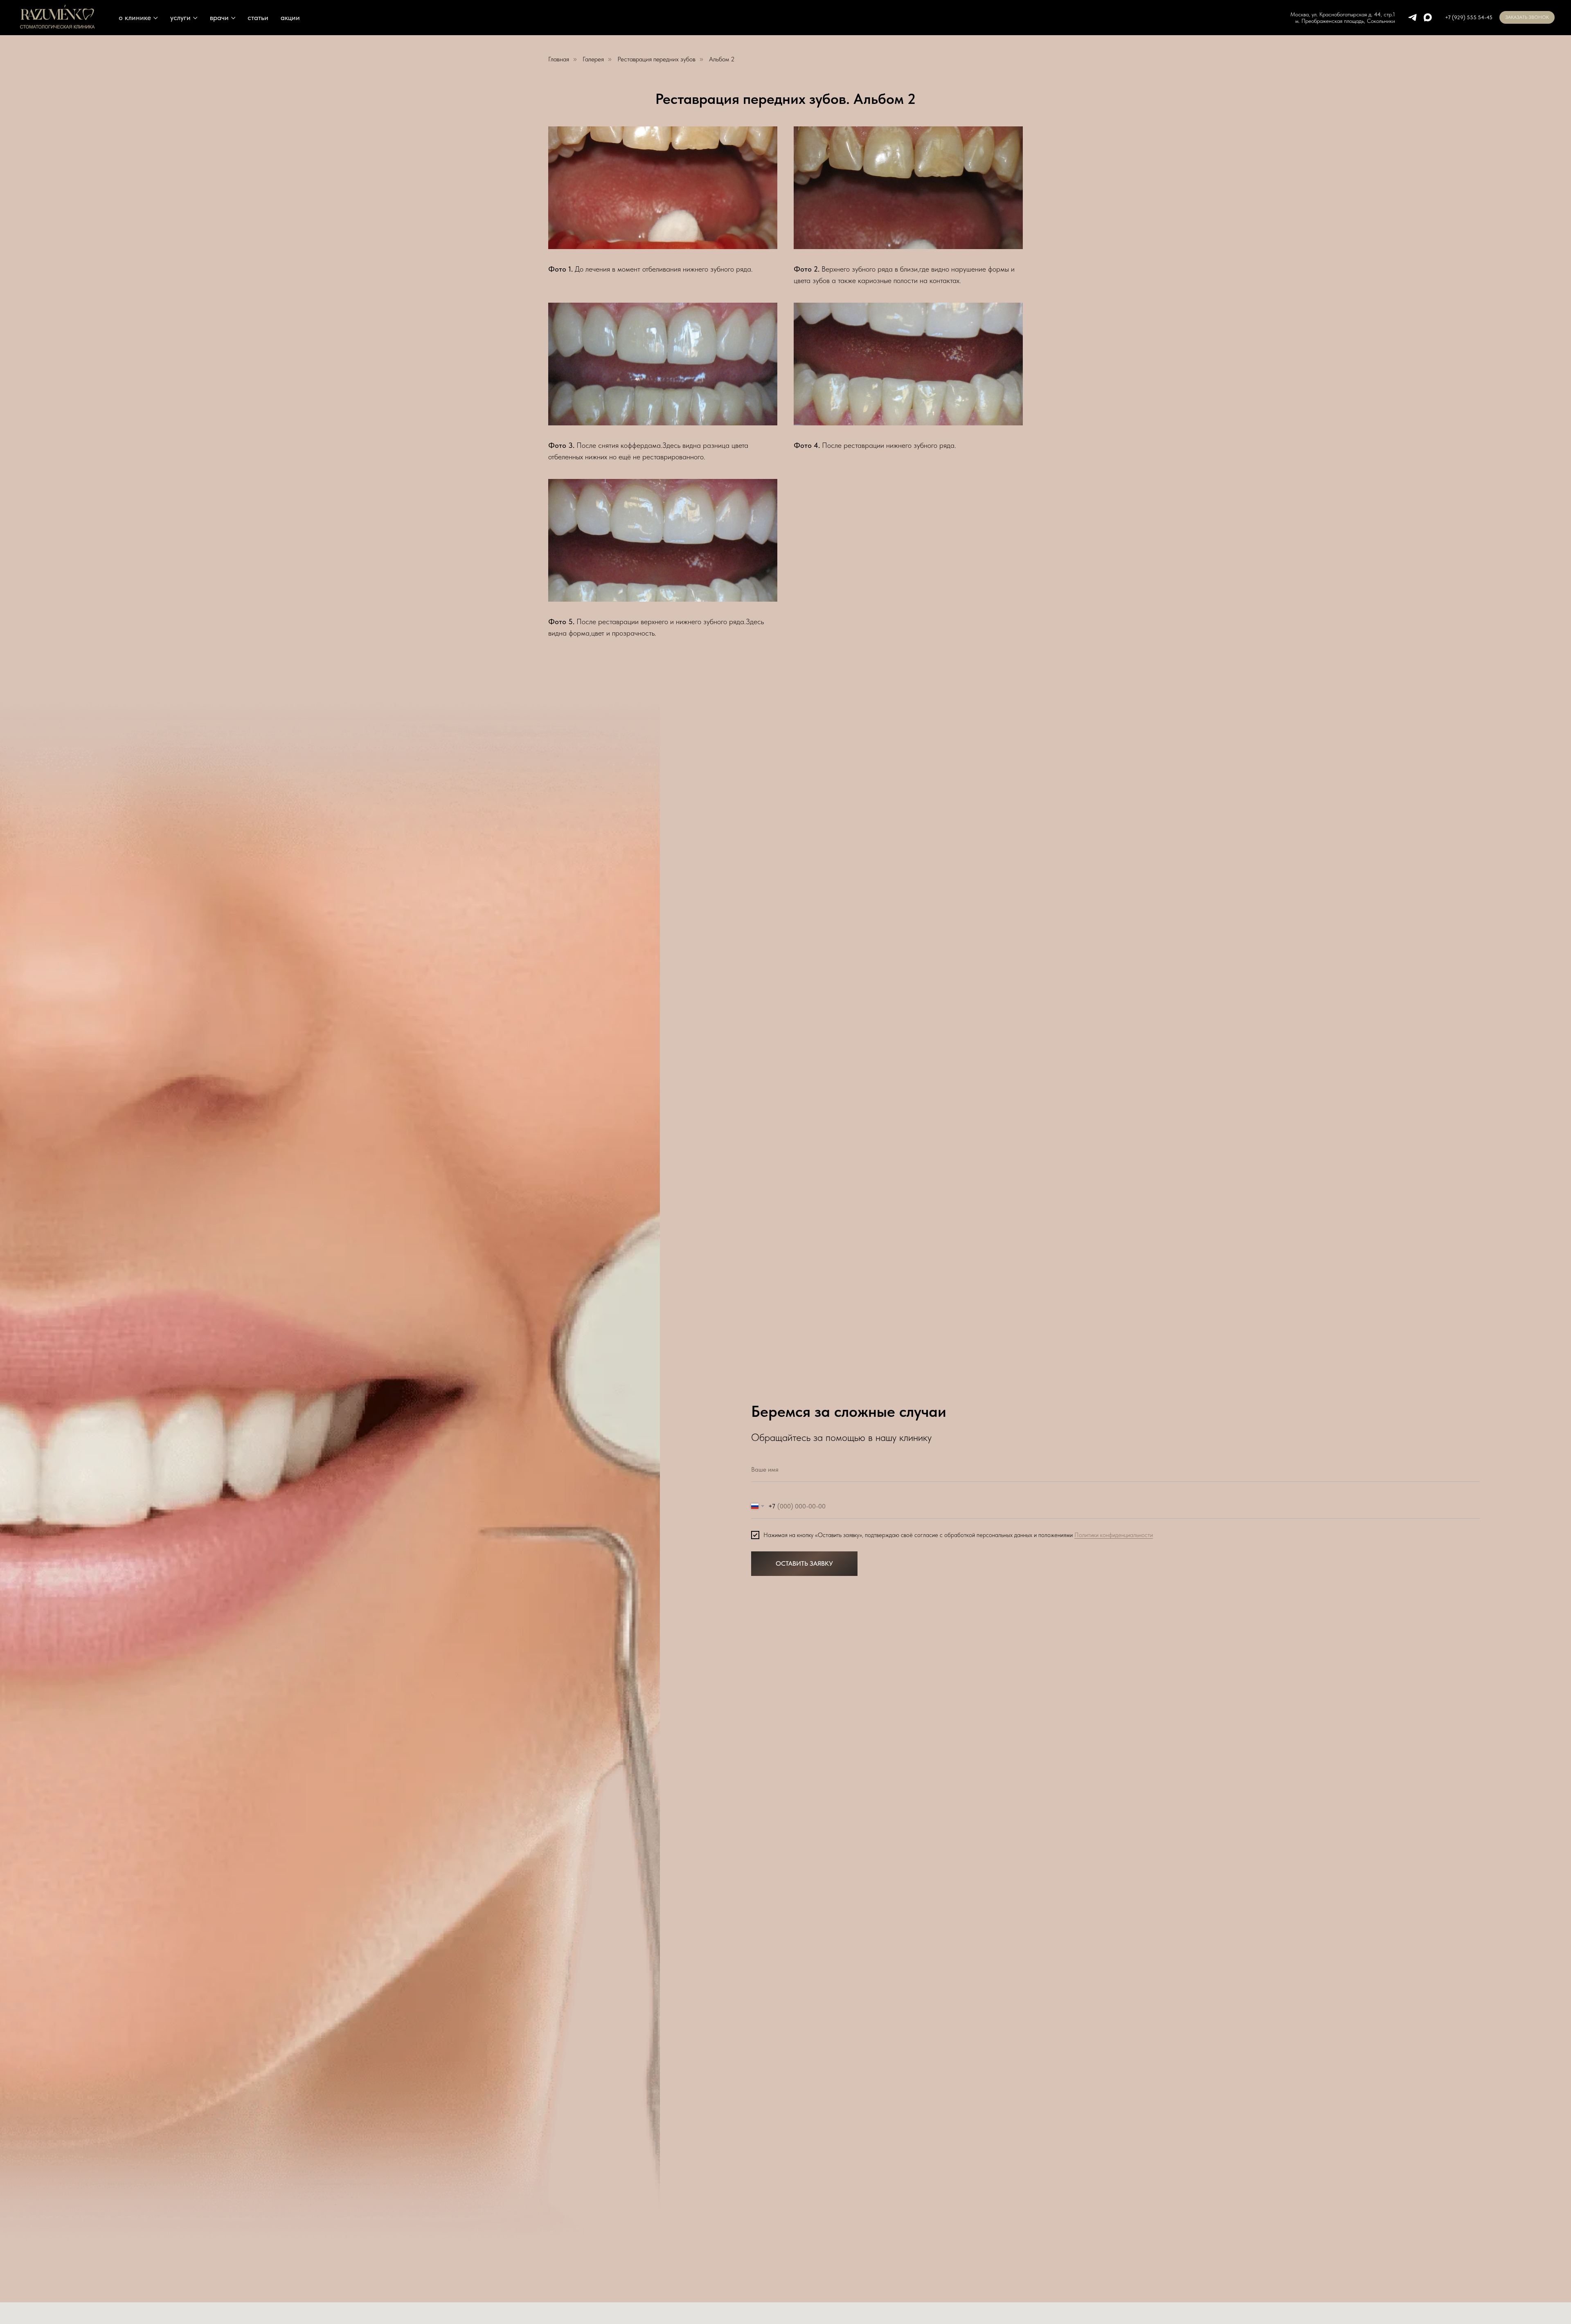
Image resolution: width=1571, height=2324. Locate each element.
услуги (180, 17)
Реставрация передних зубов (656, 59)
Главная (559, 59)
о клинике (135, 17)
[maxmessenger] (1428, 17)
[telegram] (1412, 17)
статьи (258, 17)
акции (290, 17)
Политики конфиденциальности (1114, 1535)
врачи (219, 17)
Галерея (593, 59)
